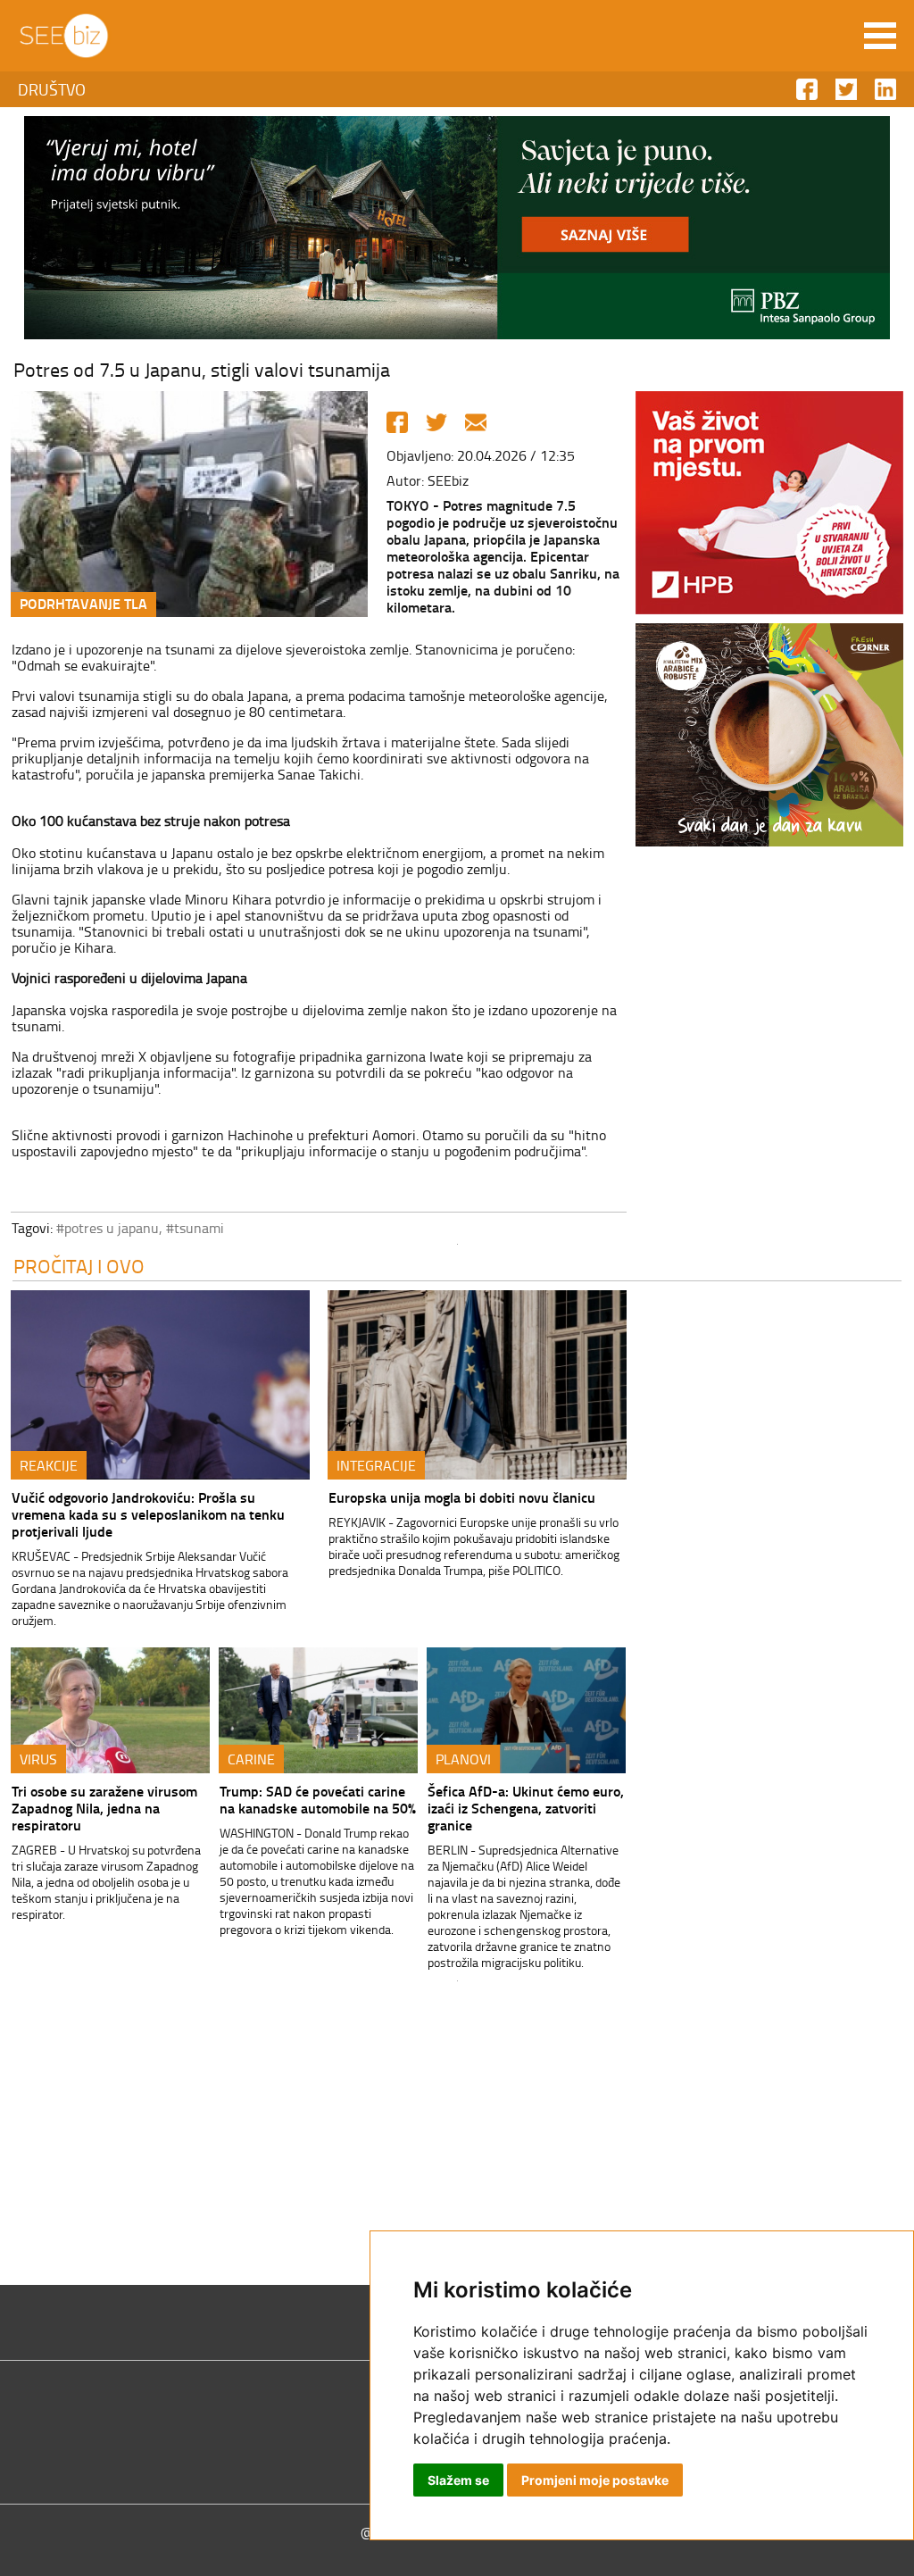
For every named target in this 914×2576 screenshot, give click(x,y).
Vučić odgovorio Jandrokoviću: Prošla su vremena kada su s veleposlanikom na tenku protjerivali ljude (148, 1514)
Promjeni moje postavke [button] (595, 2480)
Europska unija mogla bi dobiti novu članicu (462, 1497)
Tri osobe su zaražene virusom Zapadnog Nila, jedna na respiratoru (104, 1808)
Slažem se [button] (458, 2480)
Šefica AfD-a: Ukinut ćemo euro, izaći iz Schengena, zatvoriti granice (526, 1808)
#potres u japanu (108, 1228)
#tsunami (195, 1228)
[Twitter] (436, 422)
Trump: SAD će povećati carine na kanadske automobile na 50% (318, 1799)
